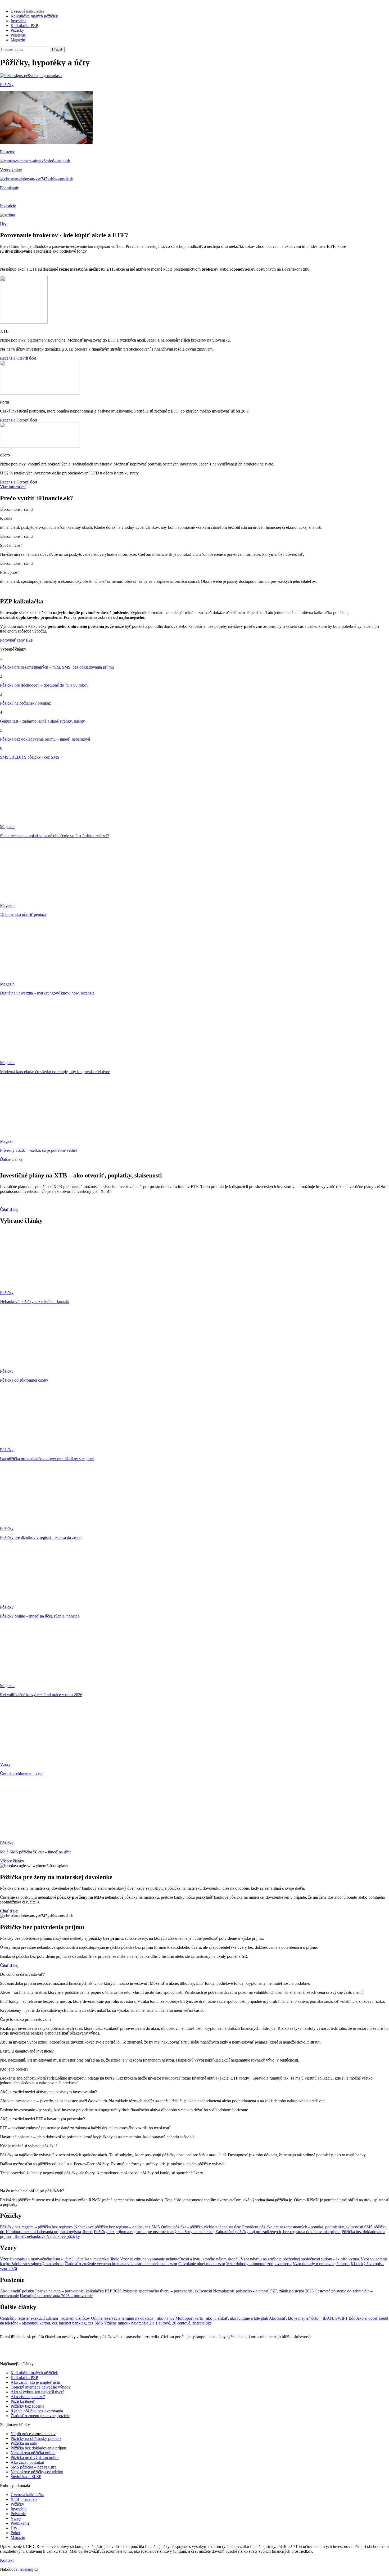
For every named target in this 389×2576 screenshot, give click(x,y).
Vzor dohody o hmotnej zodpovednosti (259, 2264)
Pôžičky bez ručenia (27, 2406)
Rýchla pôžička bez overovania (37, 2411)
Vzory (16, 2518)
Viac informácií (13, 487)
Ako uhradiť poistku (17, 2291)
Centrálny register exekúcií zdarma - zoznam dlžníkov (45, 2318)
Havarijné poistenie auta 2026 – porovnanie (56, 2296)
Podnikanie (20, 2523)
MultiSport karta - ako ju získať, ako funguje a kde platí (222, 2318)
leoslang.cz (29, 2569)
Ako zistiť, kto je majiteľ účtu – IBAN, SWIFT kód (312, 2318)
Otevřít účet (26, 358)
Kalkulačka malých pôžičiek (34, 16)
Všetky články (12, 1861)
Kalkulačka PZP (24, 26)
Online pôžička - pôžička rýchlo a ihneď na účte (201, 2227)
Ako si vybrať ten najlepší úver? (37, 2392)
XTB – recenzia (24, 2499)
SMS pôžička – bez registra (33, 2467)
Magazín (18, 40)
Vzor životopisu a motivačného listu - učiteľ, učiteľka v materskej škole (60, 2259)
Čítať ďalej (9, 1209)
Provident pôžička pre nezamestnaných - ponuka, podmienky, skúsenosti (303, 2227)
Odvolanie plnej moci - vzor (202, 2264)
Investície (19, 21)
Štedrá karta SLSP (26, 2477)
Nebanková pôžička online (33, 2453)
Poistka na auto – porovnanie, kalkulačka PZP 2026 (78, 2291)
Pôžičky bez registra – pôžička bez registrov (37, 2227)
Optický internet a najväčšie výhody (41, 2387)
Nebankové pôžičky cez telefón (37, 2472)
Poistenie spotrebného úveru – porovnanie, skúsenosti (167, 2291)
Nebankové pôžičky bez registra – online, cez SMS (117, 2227)
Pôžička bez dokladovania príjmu (38, 2448)
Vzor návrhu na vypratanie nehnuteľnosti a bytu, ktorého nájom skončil (180, 2259)
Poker (15, 2533)
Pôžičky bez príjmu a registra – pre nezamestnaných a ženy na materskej (154, 2232)
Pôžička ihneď (23, 2401)
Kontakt (7, 2560)
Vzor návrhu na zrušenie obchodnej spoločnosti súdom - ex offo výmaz (300, 2259)
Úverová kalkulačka (27, 11)
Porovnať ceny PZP (17, 640)
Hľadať (57, 49)
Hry (14, 2528)
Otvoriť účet (27, 420)
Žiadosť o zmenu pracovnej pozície (40, 2416)
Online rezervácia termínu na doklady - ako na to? (133, 2318)
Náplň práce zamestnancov (33, 2434)
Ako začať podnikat (27, 2462)
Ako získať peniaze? (28, 2397)
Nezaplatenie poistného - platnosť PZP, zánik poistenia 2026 (263, 2291)
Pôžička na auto (24, 2443)
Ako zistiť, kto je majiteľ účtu (35, 2382)
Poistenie (18, 35)
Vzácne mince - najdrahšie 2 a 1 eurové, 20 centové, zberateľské (158, 2323)
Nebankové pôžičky (63, 2236)
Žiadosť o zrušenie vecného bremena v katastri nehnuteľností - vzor (121, 2264)
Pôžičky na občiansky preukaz (36, 2438)
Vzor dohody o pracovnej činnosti (321, 2264)
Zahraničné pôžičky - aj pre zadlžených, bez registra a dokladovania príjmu (278, 2232)
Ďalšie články (11, 1159)
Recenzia (8, 358)
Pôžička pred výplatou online (35, 2458)
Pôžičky (17, 30)
